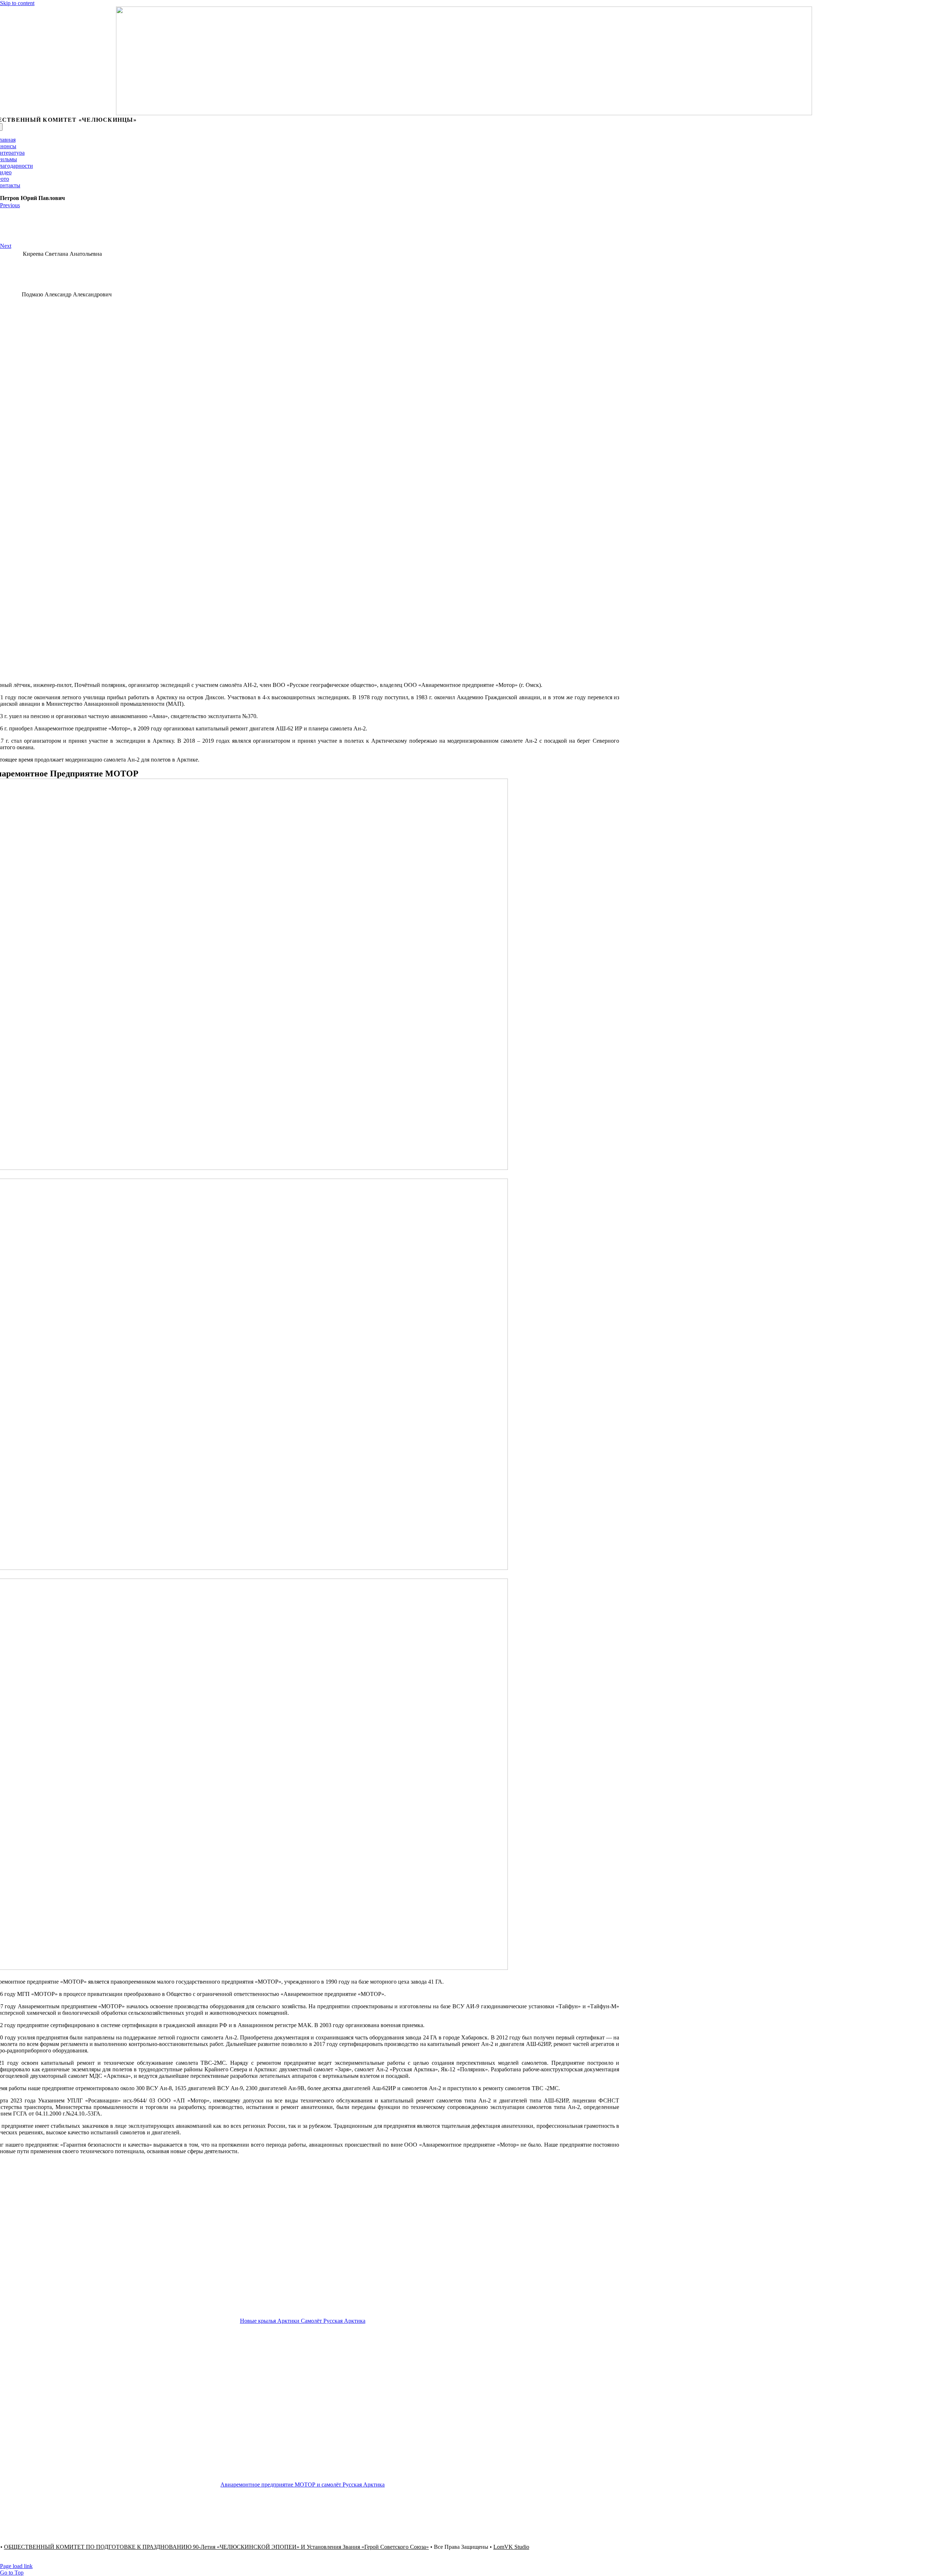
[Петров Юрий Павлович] (304, 673)
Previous (10, 205)
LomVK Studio (511, 2547)
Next (6, 246)
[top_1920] (464, 113)
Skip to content (17, 3)
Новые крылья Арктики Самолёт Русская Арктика (303, 2321)
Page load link (16, 2566)
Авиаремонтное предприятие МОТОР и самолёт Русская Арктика (303, 2485)
